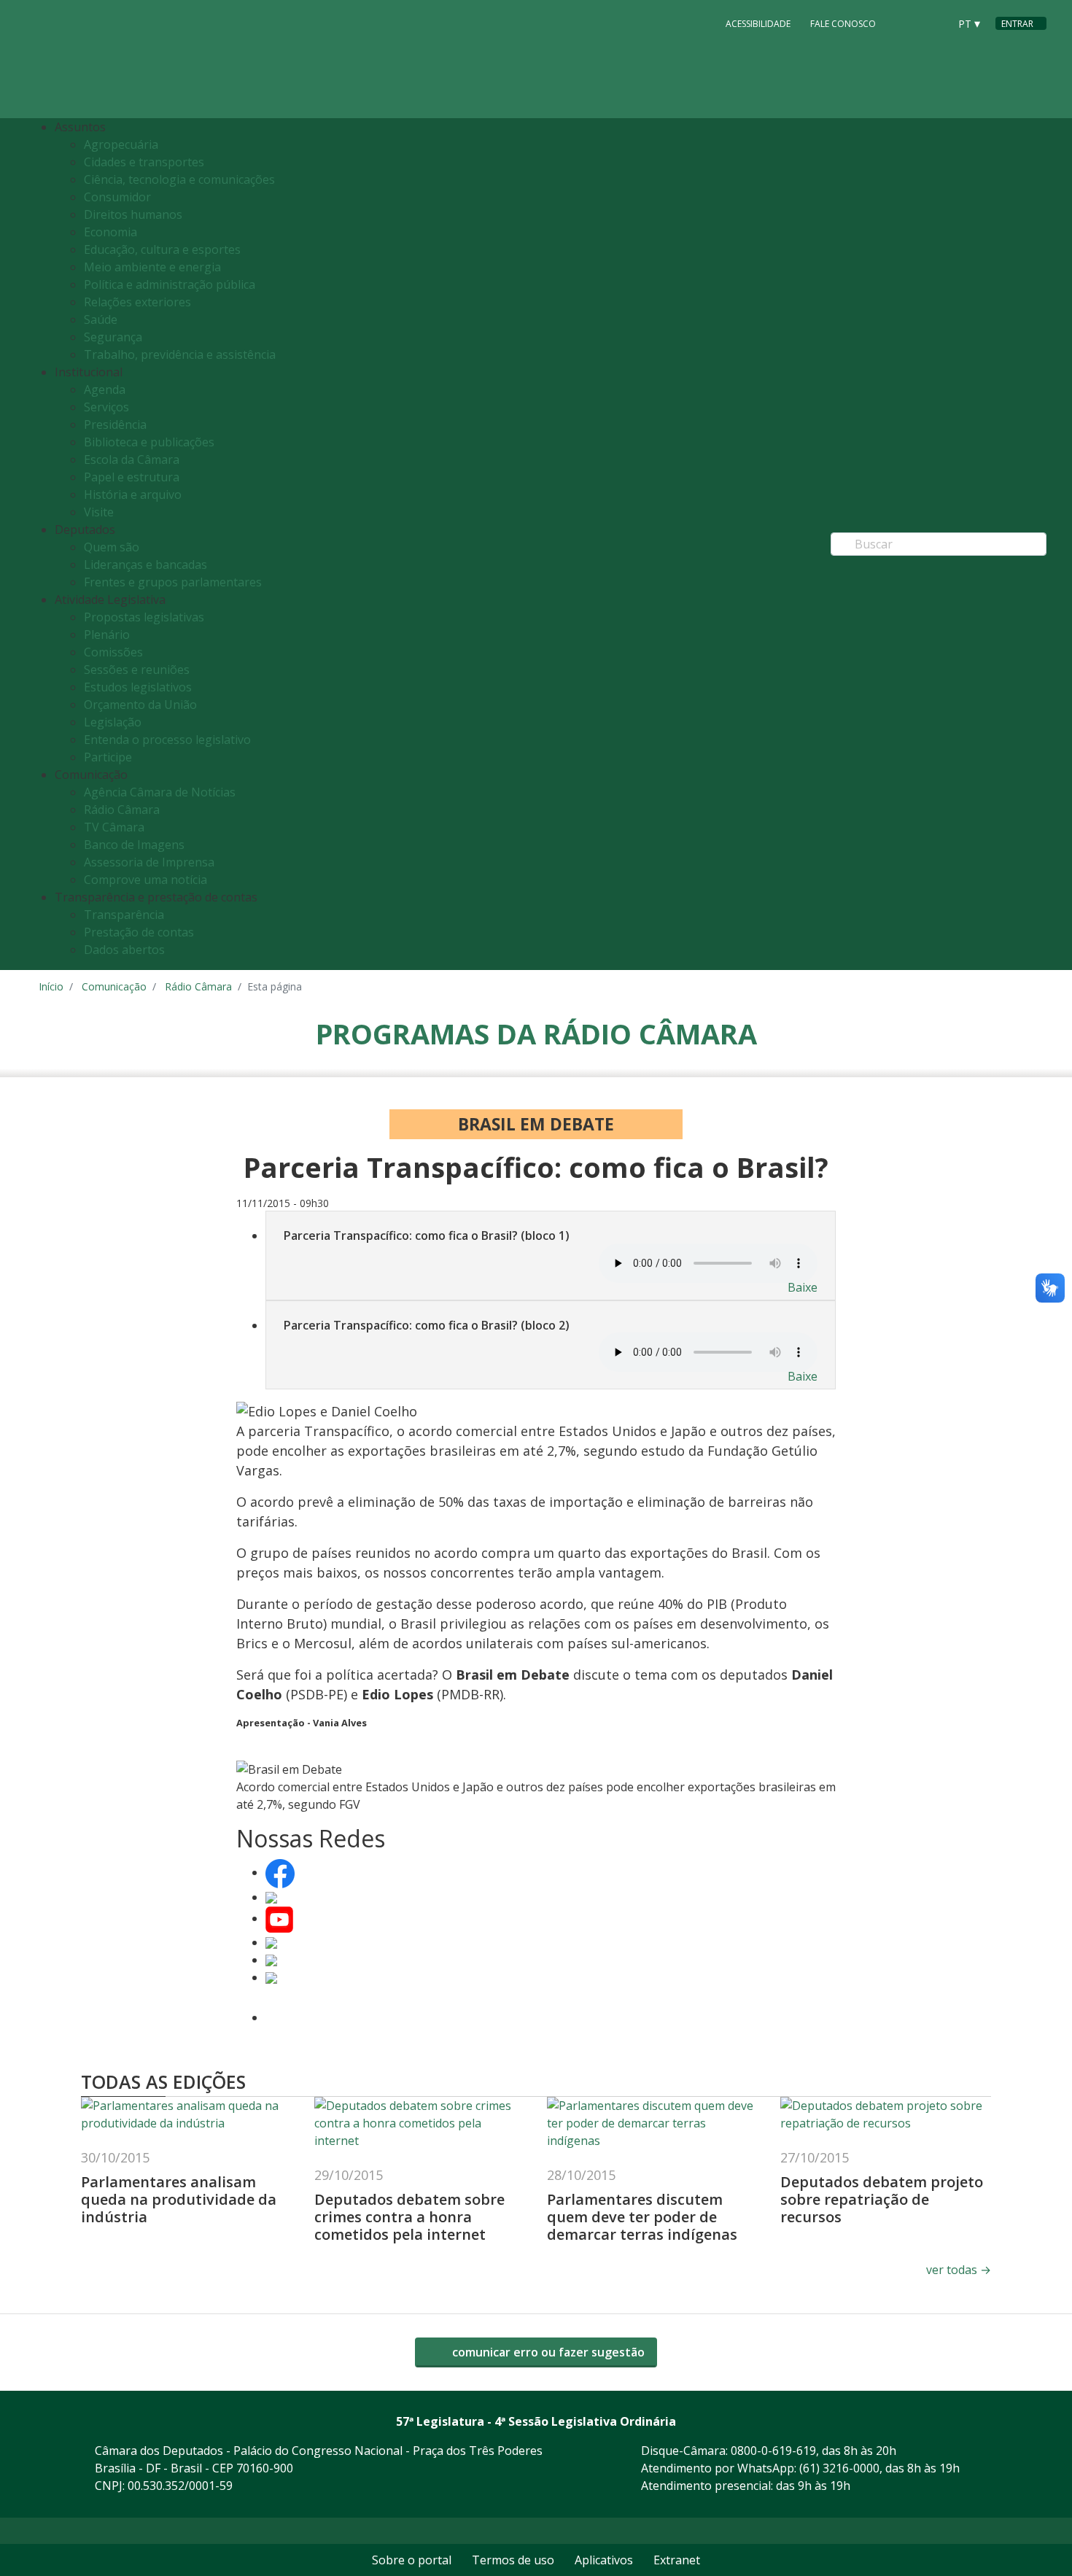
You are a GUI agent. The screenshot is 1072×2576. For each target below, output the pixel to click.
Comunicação (114, 986)
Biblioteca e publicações (149, 442)
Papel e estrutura (132, 477)
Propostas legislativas (144, 617)
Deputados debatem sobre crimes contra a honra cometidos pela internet (409, 2217)
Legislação (113, 722)
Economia (110, 232)
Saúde (101, 319)
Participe (108, 757)
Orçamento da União (140, 705)
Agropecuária (121, 144)
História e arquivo (133, 494)
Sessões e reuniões (137, 670)
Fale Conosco (843, 24)
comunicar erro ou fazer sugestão (547, 2352)
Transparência (124, 915)
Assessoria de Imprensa (149, 862)
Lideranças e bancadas (145, 565)
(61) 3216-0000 (839, 2468)
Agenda (105, 389)
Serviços (106, 407)
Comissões (113, 652)
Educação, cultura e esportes (162, 249)
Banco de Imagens (134, 845)
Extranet (677, 2560)
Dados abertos (124, 950)
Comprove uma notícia (145, 880)
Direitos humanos (133, 214)
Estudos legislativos (138, 687)
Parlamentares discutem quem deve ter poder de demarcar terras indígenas (642, 2217)
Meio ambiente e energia (152, 267)
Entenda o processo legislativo (167, 740)
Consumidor (117, 197)
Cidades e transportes (144, 162)
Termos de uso (513, 2560)
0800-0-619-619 (773, 2451)
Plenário (107, 635)
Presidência (115, 424)
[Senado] (933, 23)
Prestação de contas (139, 932)
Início (51, 986)
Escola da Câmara (132, 459)
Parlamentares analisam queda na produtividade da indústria (179, 2199)
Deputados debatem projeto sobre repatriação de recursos (882, 2199)
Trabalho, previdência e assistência (180, 354)
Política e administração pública (170, 284)
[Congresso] (905, 23)
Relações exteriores (137, 302)
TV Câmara (114, 827)
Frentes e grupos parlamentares (173, 582)
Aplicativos (604, 2560)
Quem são (112, 547)
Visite (99, 512)
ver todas (959, 2270)
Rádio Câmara (122, 810)
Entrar (1017, 24)
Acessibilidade (758, 24)
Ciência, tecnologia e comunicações (179, 179)
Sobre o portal (412, 2560)
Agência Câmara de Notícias (160, 792)
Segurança (113, 337)
